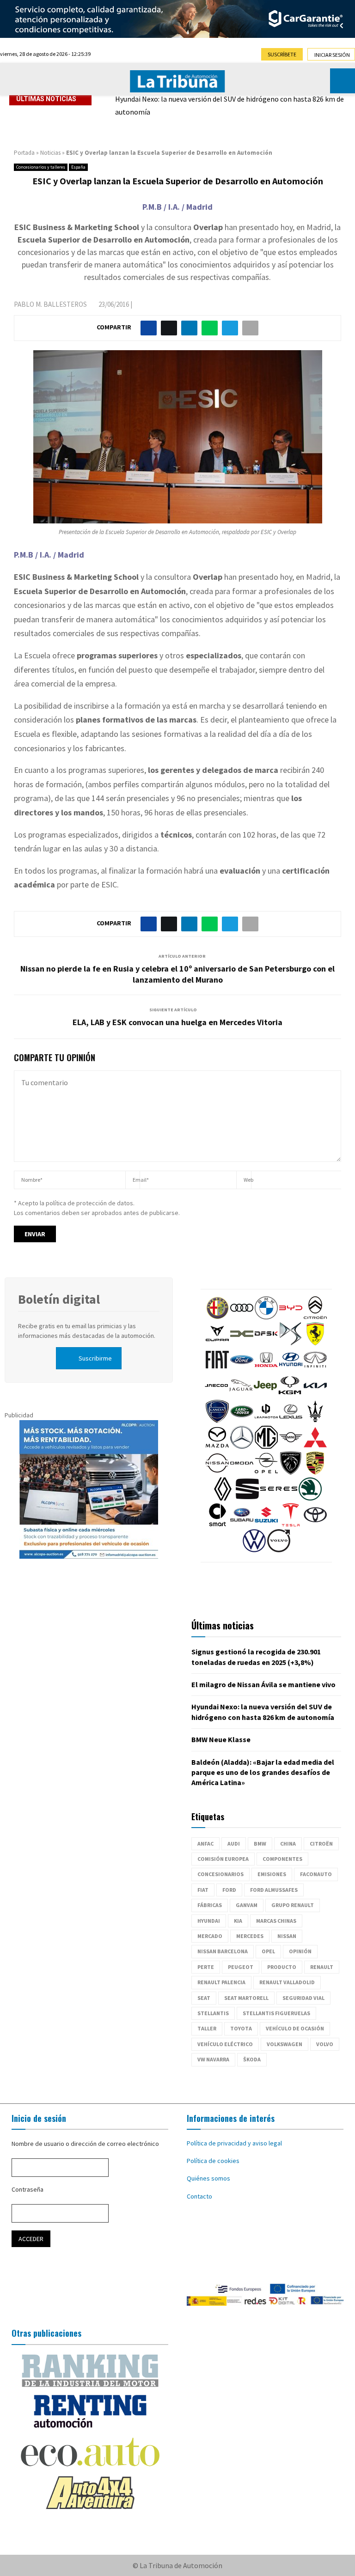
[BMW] (266, 1317)
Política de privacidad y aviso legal (234, 2143)
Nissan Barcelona (223, 1951)
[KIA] (315, 1395)
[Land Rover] (242, 1421)
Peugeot (241, 1967)
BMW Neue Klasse (221, 1739)
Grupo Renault (293, 1905)
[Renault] (223, 1498)
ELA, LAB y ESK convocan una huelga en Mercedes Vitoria (177, 1022)
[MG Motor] (266, 1446)
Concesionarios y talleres (41, 167)
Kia (238, 1921)
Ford (229, 1890)
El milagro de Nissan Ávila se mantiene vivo (263, 1684)
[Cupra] (217, 1343)
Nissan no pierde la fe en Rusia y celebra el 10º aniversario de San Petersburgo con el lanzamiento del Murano (177, 974)
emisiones (272, 1874)
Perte (206, 1967)
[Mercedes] (242, 1446)
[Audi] (242, 1317)
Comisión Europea (223, 1859)
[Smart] (217, 1524)
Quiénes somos (208, 2178)
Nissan (287, 1936)
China (288, 1844)
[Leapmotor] (266, 1421)
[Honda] (266, 1369)
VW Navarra (213, 2059)
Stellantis (213, 2013)
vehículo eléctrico (225, 2044)
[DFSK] (266, 1343)
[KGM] (290, 1395)
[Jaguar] (241, 1395)
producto (282, 1967)
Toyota (241, 2028)
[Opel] (266, 1472)
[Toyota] (315, 1524)
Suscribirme (95, 1358)
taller (207, 2028)
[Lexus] (291, 1421)
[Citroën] (315, 1317)
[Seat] (247, 1498)
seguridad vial (303, 1998)
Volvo (325, 2044)
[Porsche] (315, 1472)
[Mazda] (217, 1446)
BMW (260, 1844)
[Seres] (279, 1498)
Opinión (300, 1951)
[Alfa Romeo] (217, 1317)
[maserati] (315, 1421)
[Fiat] (217, 1369)
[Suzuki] (266, 1524)
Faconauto (316, 1874)
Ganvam (247, 1905)
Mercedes (250, 1936)
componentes (282, 1859)
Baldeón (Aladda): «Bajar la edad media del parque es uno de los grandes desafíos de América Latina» (263, 1772)
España (78, 167)
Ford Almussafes (274, 1890)
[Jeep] (265, 1395)
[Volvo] (279, 1550)
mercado (210, 1936)
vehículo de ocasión (295, 2028)
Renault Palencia (221, 1982)
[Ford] (242, 1369)
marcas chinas (276, 1921)
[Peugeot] (291, 1472)
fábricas (210, 1905)
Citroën (321, 1844)
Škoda (252, 2059)
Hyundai (209, 1921)
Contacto (199, 2196)
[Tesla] (291, 1524)
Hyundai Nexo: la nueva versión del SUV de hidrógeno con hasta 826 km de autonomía (230, 105)
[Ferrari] (315, 1343)
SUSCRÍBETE (282, 54)
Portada (24, 153)
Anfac (205, 1844)
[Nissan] (217, 1472)
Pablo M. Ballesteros (50, 304)
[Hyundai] (291, 1369)
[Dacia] (242, 1343)
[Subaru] (242, 1524)
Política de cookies (213, 2161)
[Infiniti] (315, 1369)
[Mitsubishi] (315, 1446)
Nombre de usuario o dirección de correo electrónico (85, 2144)
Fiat (203, 1890)
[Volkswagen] (254, 1550)
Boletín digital (59, 1299)
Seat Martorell (246, 1998)
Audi (234, 1844)
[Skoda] (310, 1498)
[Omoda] (242, 1472)
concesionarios (220, 1874)
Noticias (50, 153)
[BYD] (291, 1317)
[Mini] (291, 1446)
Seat (204, 1998)
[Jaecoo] (216, 1395)
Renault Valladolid (287, 1982)
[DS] (291, 1343)
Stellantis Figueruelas (276, 2013)
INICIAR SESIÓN (332, 55)
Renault (322, 1967)
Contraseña (28, 2189)
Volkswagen (285, 2044)
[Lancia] (217, 1421)
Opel (268, 1951)
